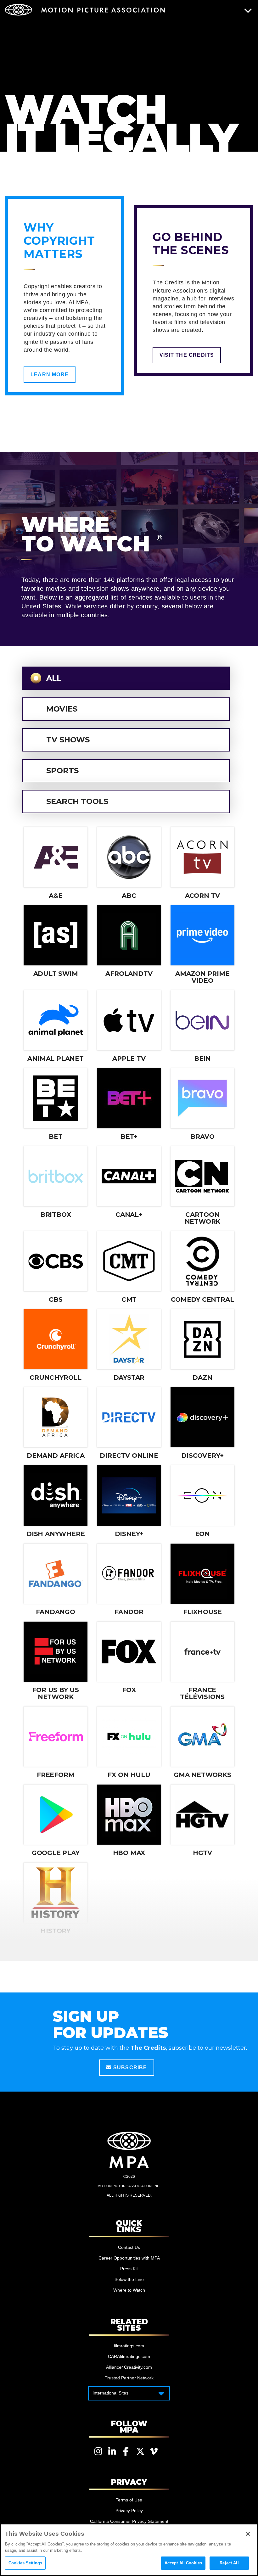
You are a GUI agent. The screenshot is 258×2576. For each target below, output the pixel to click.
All (54, 678)
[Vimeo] (154, 2451)
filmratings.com (129, 2346)
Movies (62, 709)
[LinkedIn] (112, 2451)
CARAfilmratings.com (129, 2356)
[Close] (248, 2534)
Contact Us (129, 2247)
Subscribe (129, 2068)
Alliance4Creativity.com (129, 2367)
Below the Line (129, 2279)
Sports (62, 771)
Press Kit (129, 2269)
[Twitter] (140, 2451)
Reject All (229, 2563)
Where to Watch (129, 2290)
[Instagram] (98, 2451)
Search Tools (77, 801)
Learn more (50, 374)
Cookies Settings (25, 2563)
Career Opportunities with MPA (129, 2258)
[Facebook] (126, 2451)
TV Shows (68, 740)
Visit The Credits (187, 355)
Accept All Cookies (183, 2563)
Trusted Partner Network (129, 2378)
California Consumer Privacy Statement (129, 2521)
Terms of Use (129, 2500)
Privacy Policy (129, 2511)
